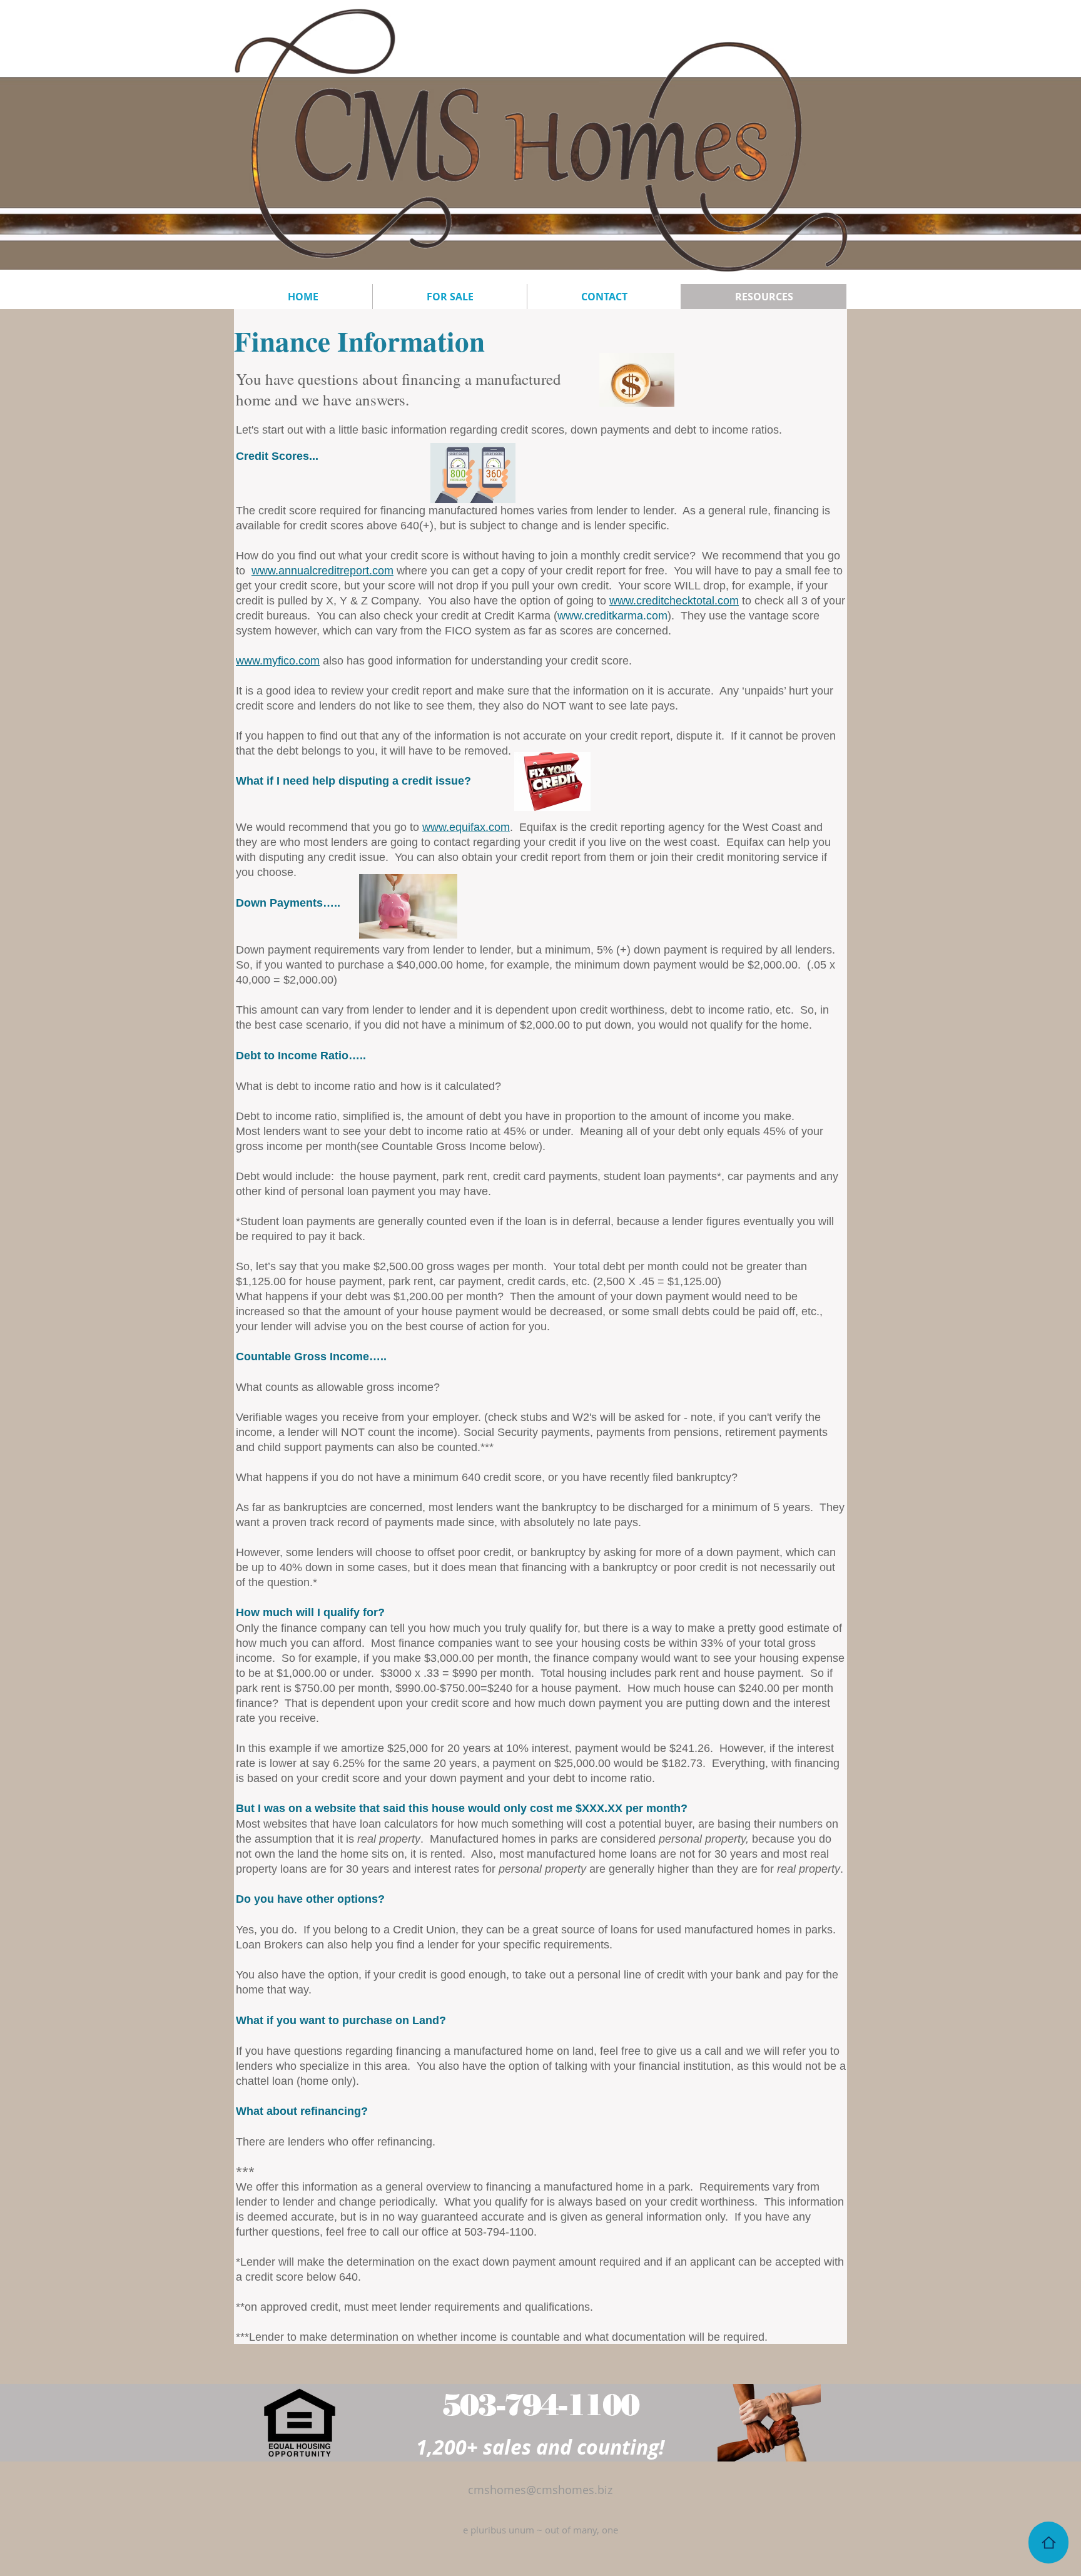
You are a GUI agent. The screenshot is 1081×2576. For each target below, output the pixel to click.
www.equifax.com (466, 827)
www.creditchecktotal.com (674, 601)
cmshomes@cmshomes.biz (540, 2490)
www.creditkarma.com (612, 616)
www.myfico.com (278, 661)
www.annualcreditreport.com (322, 571)
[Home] (1048, 2543)
